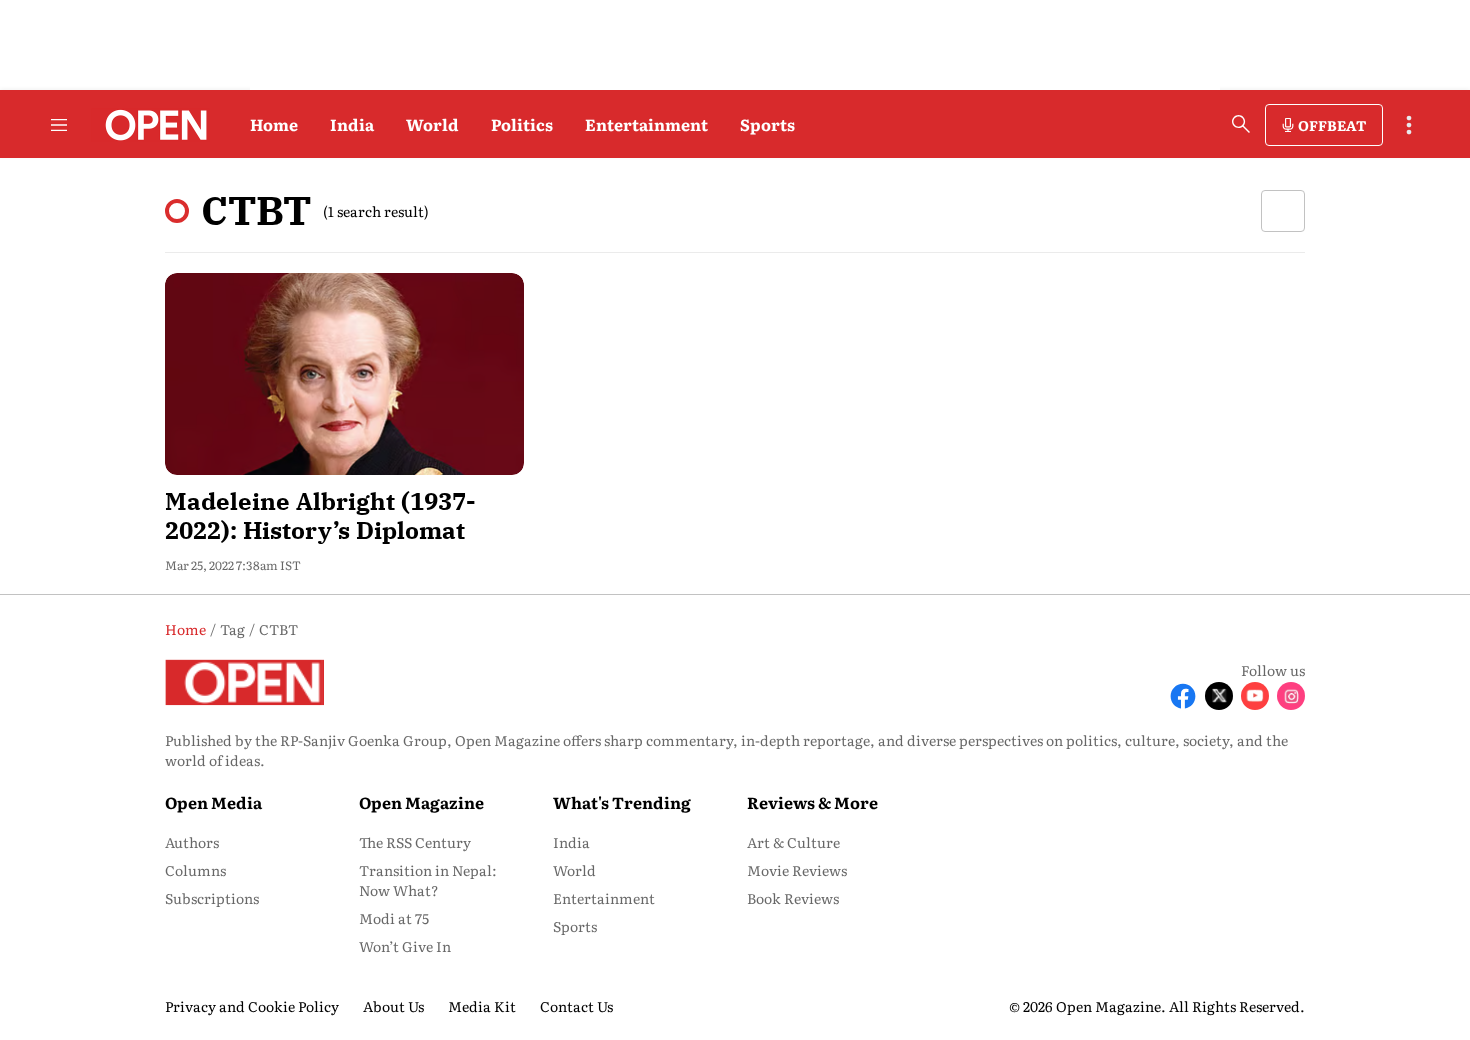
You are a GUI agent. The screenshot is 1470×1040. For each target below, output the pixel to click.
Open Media (213, 802)
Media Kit (482, 1006)
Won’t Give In (405, 946)
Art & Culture (793, 842)
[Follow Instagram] (1291, 696)
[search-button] (1241, 124)
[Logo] (150, 125)
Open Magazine (421, 802)
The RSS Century (415, 842)
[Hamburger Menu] (59, 125)
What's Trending (622, 802)
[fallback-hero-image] (344, 374)
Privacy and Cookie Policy (252, 1006)
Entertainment (646, 124)
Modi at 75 (394, 918)
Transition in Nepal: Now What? (428, 880)
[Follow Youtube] (1255, 696)
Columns (195, 870)
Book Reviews (793, 898)
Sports (767, 124)
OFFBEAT (1332, 125)
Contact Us (576, 1006)
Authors (192, 842)
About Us (393, 1006)
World (432, 124)
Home (274, 124)
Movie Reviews (797, 870)
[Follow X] (1219, 696)
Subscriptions (212, 898)
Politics (522, 124)
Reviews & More (812, 802)
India (352, 124)
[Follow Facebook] (1183, 696)
